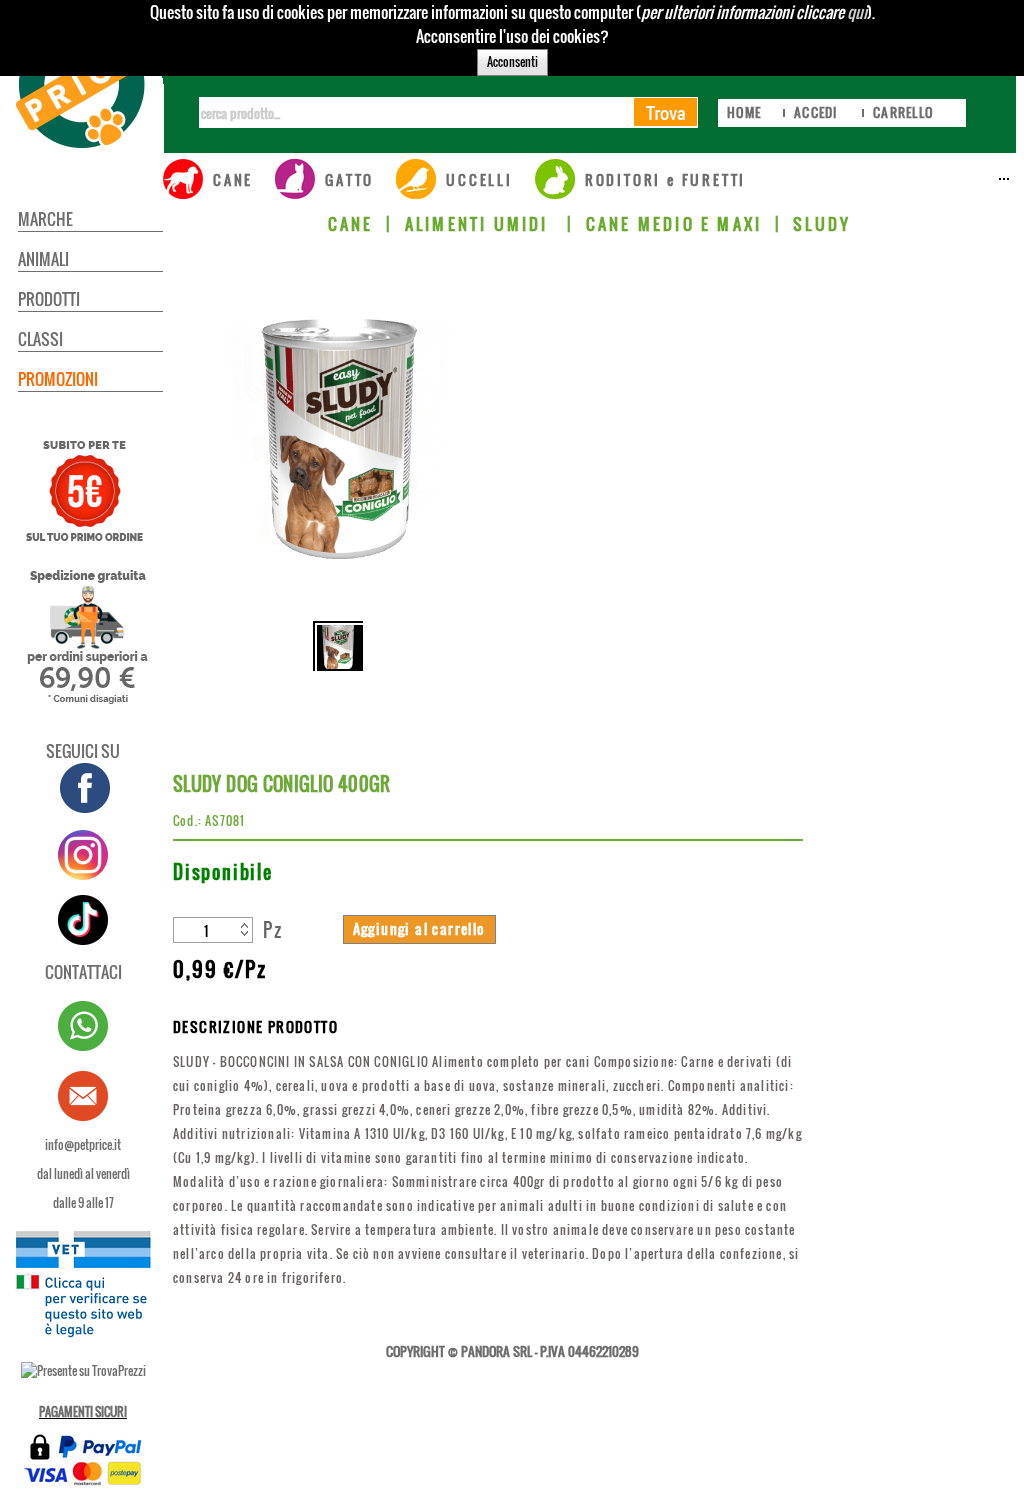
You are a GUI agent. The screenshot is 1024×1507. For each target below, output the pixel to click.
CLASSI (40, 339)
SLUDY (822, 224)
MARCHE (45, 219)
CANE (351, 224)
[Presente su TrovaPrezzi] (83, 1370)
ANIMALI (43, 259)
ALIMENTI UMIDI (480, 224)
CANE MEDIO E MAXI (674, 224)
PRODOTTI (49, 299)
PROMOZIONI (58, 379)
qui (857, 12)
